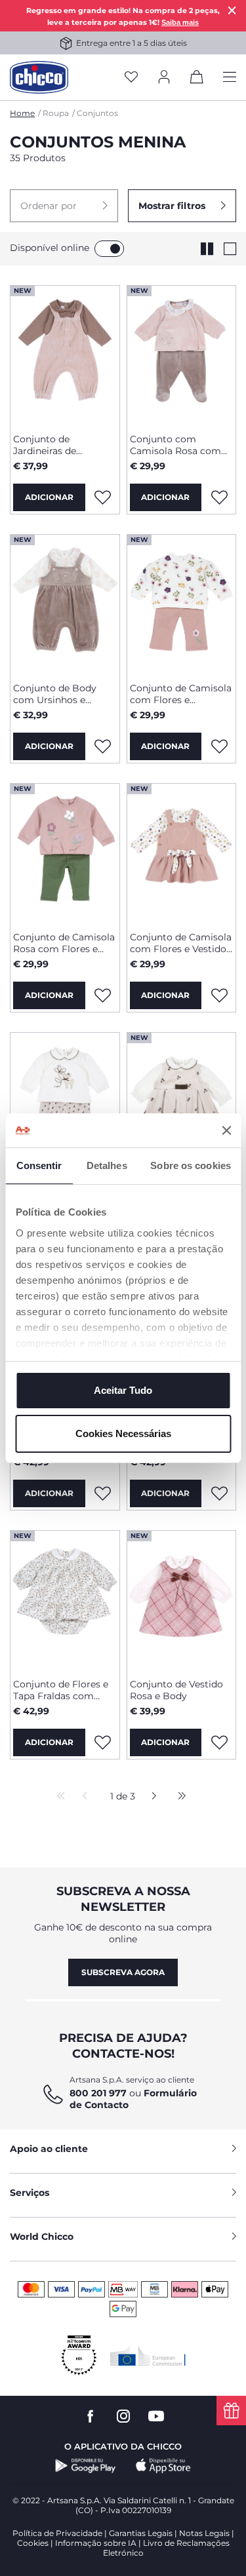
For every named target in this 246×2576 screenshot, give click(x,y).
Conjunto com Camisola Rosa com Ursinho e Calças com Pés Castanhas (180, 445)
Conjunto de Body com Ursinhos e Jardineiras (55, 694)
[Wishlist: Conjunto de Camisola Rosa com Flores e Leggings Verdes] (103, 995)
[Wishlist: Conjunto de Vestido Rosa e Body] (219, 1742)
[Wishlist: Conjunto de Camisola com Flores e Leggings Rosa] (219, 746)
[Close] (232, 10)
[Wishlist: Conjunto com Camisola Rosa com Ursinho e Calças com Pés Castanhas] (219, 497)
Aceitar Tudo (123, 1390)
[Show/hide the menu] (230, 78)
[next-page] (151, 1797)
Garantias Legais (141, 2533)
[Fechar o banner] (226, 1130)
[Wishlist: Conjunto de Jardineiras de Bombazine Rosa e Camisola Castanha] (103, 497)
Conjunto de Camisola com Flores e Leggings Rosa (181, 694)
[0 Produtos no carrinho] (197, 79)
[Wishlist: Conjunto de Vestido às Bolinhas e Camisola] (103, 1493)
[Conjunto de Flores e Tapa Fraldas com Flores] (65, 1600)
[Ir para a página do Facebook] (91, 2416)
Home (22, 113)
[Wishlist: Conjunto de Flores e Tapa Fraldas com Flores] (103, 1742)
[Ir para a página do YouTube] (156, 2416)
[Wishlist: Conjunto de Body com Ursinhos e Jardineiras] (103, 746)
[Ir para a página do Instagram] (123, 2416)
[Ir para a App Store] (163, 2466)
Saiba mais (180, 22)
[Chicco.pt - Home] (39, 77)
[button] (64, 206)
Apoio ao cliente (49, 2149)
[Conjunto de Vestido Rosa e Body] (182, 1600)
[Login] (164, 78)
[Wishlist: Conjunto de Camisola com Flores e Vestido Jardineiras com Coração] (219, 995)
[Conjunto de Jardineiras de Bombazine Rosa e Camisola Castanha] (65, 355)
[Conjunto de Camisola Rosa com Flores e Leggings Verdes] (65, 853)
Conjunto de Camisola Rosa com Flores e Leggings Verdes (64, 943)
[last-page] (178, 1797)
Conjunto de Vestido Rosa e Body (176, 1690)
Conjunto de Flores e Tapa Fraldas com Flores (61, 1690)
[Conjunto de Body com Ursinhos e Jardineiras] (65, 604)
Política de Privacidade (57, 2533)
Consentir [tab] (39, 1165)
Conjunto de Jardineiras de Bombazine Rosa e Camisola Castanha (57, 445)
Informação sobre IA (96, 2543)
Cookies (33, 2543)
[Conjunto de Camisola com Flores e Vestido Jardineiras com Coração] (182, 853)
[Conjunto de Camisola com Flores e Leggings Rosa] (182, 604)
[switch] (109, 249)
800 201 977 (98, 2093)
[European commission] (148, 2356)
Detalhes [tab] (107, 1165)
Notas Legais (204, 2533)
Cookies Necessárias (123, 1433)
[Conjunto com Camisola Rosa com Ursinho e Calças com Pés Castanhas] (182, 355)
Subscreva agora (123, 1972)
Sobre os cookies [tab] (191, 1165)
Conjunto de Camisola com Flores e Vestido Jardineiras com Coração (181, 943)
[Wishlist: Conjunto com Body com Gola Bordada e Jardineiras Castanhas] (219, 1493)
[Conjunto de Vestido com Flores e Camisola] (182, 1102)
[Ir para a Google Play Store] (86, 2466)
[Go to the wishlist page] (131, 78)
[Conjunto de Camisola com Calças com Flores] (65, 1102)
